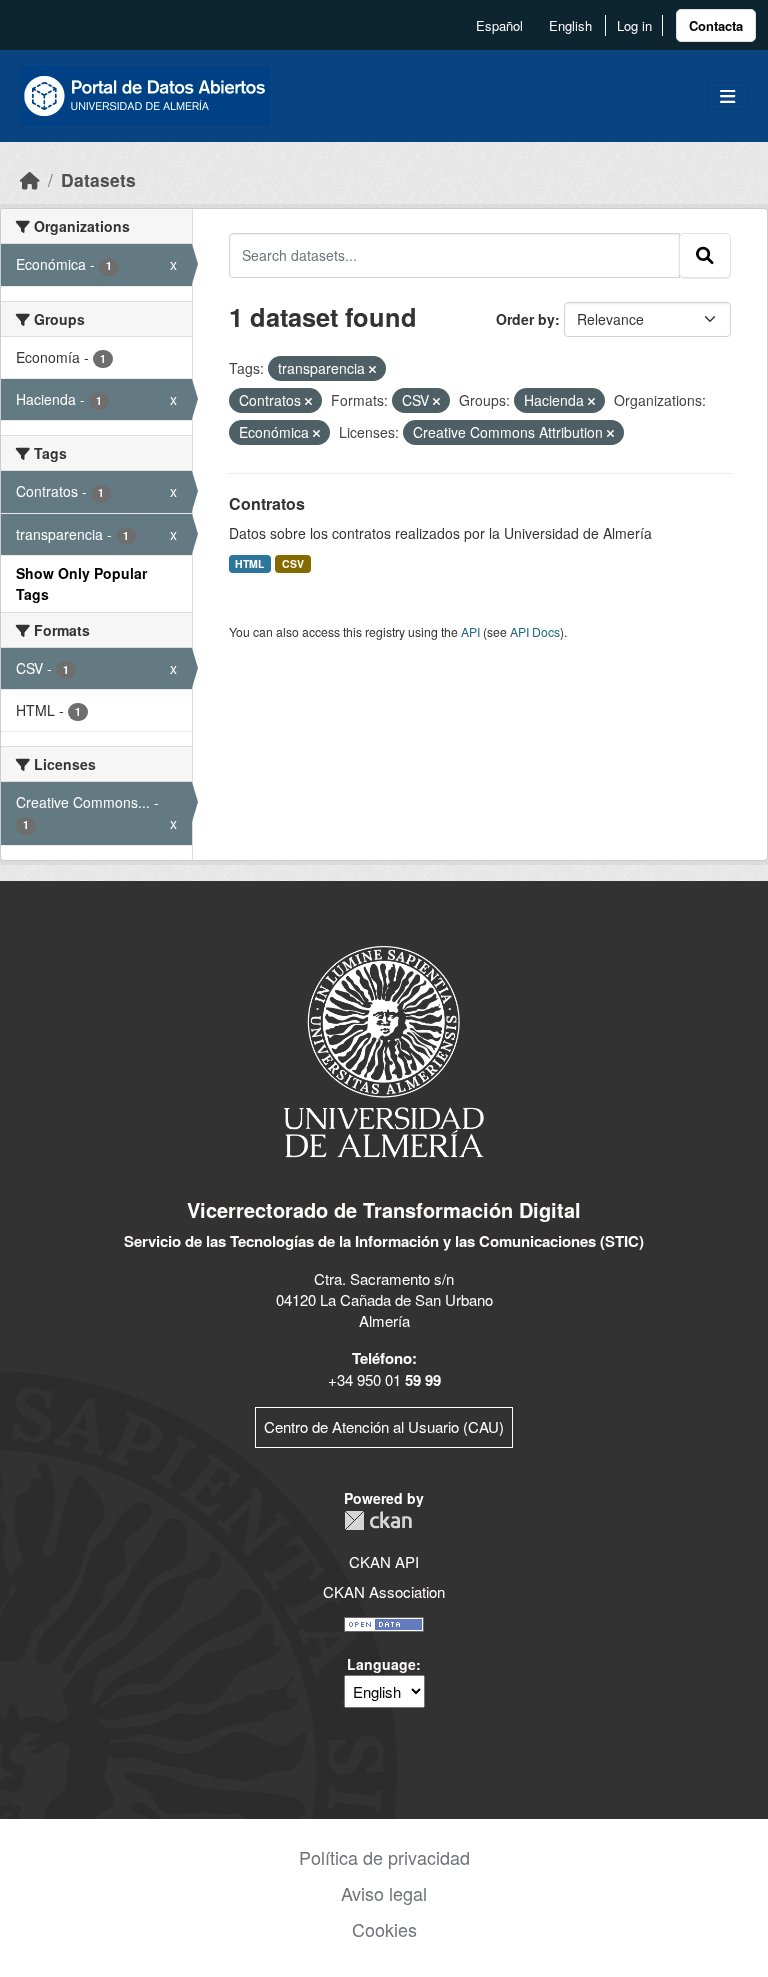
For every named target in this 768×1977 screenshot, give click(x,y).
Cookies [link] (384, 1929)
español (499, 25)
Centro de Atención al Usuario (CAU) (384, 1426)
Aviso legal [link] (384, 1893)
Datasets (98, 179)
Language (381, 1664)
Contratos (267, 503)
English (570, 25)
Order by (525, 319)
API (470, 631)
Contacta (716, 25)
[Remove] (372, 369)
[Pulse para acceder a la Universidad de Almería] (384, 1049)
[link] (716, 25)
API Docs (535, 631)
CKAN (378, 1520)
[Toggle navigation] (727, 96)
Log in (634, 25)
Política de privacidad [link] (384, 1857)
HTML (249, 563)
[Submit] (705, 255)
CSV (293, 563)
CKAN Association (384, 1591)
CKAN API (384, 1561)
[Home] (30, 179)
